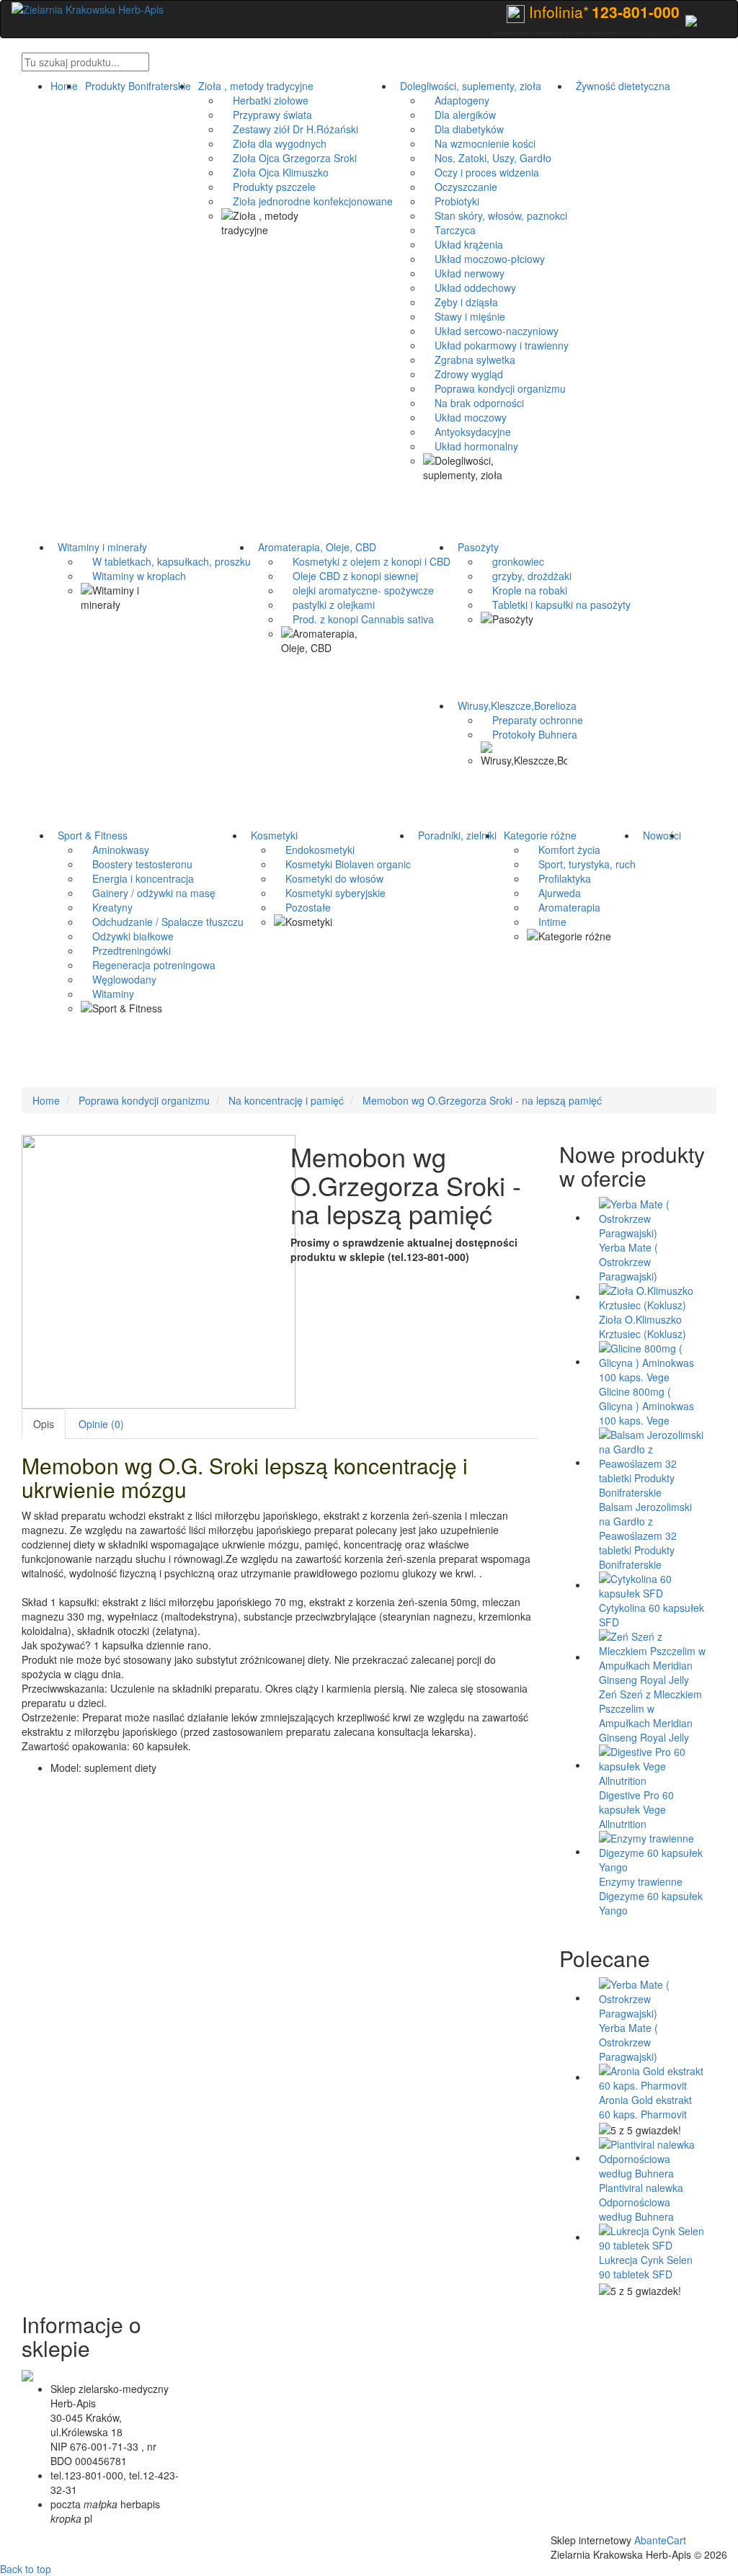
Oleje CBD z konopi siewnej (350, 576)
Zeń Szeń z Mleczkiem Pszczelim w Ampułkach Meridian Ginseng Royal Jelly (650, 1716)
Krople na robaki (524, 590)
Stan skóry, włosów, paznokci (495, 215)
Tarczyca (449, 230)
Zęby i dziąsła (461, 302)
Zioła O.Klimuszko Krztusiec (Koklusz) (643, 1327)
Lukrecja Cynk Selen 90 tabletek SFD (646, 2267)
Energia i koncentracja (137, 878)
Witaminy (107, 994)
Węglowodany (119, 979)
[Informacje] (691, 19)
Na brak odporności (474, 403)
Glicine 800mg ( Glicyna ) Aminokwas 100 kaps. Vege (646, 1406)
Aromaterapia (564, 907)
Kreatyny (107, 907)
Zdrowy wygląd (463, 374)
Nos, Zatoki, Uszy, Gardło (487, 158)
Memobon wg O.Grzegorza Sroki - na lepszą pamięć (482, 1100)
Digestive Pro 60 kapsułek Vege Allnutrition (636, 1809)
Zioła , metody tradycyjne (253, 86)
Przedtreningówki (126, 950)
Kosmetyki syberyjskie (330, 893)
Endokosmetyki (314, 850)
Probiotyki (451, 201)
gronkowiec (512, 561)
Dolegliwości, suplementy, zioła (468, 86)
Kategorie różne (537, 835)
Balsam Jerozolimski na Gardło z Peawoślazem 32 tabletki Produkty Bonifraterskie (645, 1536)
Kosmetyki (271, 835)
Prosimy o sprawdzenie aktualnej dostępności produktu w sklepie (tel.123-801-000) (404, 1249)
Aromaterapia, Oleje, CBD (314, 547)
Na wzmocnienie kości (479, 143)
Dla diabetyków (463, 129)
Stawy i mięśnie (464, 316)
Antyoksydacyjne (467, 432)
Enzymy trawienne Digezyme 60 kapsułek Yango (651, 1896)
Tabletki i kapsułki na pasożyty (556, 605)
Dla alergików (459, 115)
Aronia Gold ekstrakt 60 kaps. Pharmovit (645, 2107)
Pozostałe (302, 907)
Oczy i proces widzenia (481, 172)
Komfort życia (564, 850)
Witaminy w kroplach (133, 576)
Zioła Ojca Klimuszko (275, 172)
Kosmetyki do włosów (329, 878)
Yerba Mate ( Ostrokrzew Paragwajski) (628, 1262)
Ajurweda (554, 893)
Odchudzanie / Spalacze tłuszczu (162, 922)
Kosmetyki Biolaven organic (342, 864)
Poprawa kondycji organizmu (494, 388)
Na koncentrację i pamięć (286, 1100)
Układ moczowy (465, 417)
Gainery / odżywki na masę (148, 893)
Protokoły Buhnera (529, 734)
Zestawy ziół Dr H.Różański (290, 129)
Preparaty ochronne (532, 720)
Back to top (26, 2569)
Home (64, 86)
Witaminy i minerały (99, 547)
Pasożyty (475, 547)
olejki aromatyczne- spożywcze (357, 590)
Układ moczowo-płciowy (484, 259)
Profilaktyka (559, 878)
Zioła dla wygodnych (274, 143)
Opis (44, 1424)
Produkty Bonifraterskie (135, 86)
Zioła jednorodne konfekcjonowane (307, 201)
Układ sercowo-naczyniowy (491, 331)
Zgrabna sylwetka (469, 360)
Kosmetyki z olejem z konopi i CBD (366, 561)
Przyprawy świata (267, 115)
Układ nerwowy (464, 273)
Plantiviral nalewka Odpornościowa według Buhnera (641, 2202)
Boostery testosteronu (137, 864)
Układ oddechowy (470, 288)
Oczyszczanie (460, 187)
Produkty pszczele (268, 187)
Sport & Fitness (90, 835)
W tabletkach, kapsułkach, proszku (166, 561)
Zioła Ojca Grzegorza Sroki (289, 158)
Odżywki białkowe (127, 936)
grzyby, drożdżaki (526, 576)
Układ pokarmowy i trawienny (496, 345)
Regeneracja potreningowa (148, 965)
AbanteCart (660, 2540)
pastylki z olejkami (328, 605)
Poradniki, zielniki (454, 835)
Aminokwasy (115, 850)
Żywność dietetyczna (620, 86)
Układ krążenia (463, 244)
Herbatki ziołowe (265, 100)
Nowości (659, 835)
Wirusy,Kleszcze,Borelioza (514, 705)
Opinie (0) (101, 1424)
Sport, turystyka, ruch (581, 864)
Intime (547, 922)
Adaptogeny (456, 100)
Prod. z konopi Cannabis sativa (357, 619)
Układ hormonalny (471, 446)
